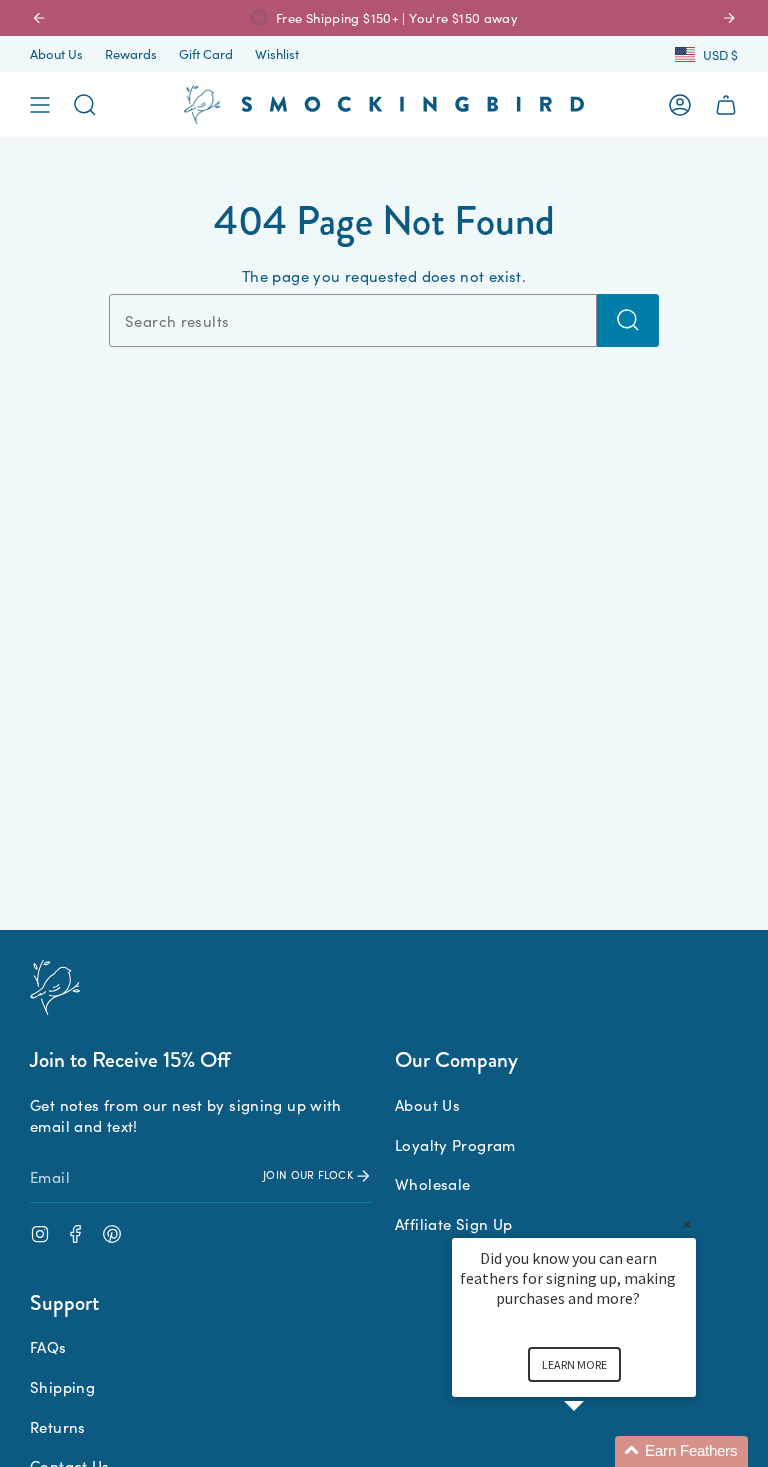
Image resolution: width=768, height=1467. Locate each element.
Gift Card (206, 53)
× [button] (687, 1224)
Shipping (62, 1386)
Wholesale (432, 1183)
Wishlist (277, 53)
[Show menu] (40, 105)
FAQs (48, 1346)
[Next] (729, 18)
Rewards (131, 53)
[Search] (628, 320)
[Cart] (726, 105)
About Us (56, 53)
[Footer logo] (55, 987)
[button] (598, 1451)
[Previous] (39, 18)
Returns (58, 1426)
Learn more (574, 1364)
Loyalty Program (455, 1144)
